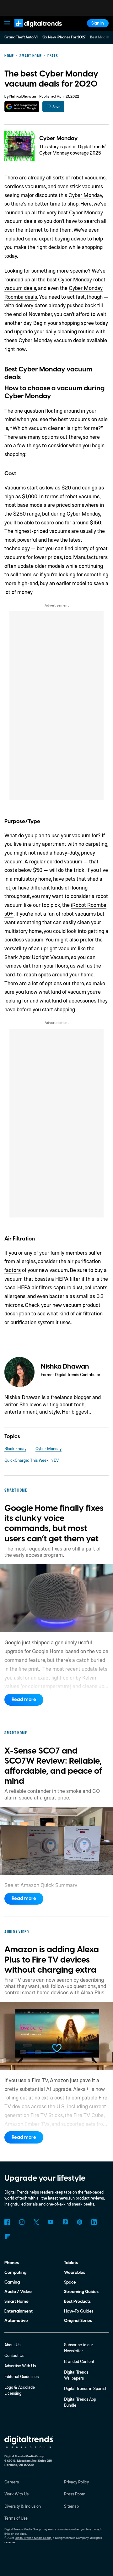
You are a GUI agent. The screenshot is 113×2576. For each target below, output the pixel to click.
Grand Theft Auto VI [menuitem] (21, 37)
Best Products (77, 2301)
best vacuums (74, 419)
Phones (12, 2263)
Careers (12, 2482)
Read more (24, 1699)
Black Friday (15, 1449)
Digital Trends (32, 30)
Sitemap (71, 2506)
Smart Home (16, 2301)
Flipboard (7, 2237)
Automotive (16, 2321)
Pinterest (80, 2222)
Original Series (78, 2321)
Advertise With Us (20, 2366)
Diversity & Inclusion (23, 2506)
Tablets (71, 2263)
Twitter (36, 2222)
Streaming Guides (81, 2292)
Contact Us (14, 2355)
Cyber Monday (58, 138)
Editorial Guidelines (22, 2376)
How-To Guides (79, 2311)
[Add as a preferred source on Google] (22, 107)
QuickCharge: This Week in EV (32, 1460)
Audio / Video (18, 2292)
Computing (15, 2272)
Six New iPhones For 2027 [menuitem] (64, 37)
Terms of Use (16, 2518)
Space (70, 2282)
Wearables (75, 2272)
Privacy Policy (76, 2482)
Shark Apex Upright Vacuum (37, 957)
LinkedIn (94, 2222)
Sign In (98, 23)
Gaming (12, 2282)
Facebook (7, 2222)
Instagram (22, 2222)
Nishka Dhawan (23, 96)
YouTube (51, 2222)
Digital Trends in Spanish (86, 2388)
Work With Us (16, 2494)
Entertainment (19, 2311)
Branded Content (79, 2361)
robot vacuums (82, 496)
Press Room (75, 2494)
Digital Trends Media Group (33, 2538)
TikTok (65, 2222)
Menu (7, 23)
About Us (12, 2345)
